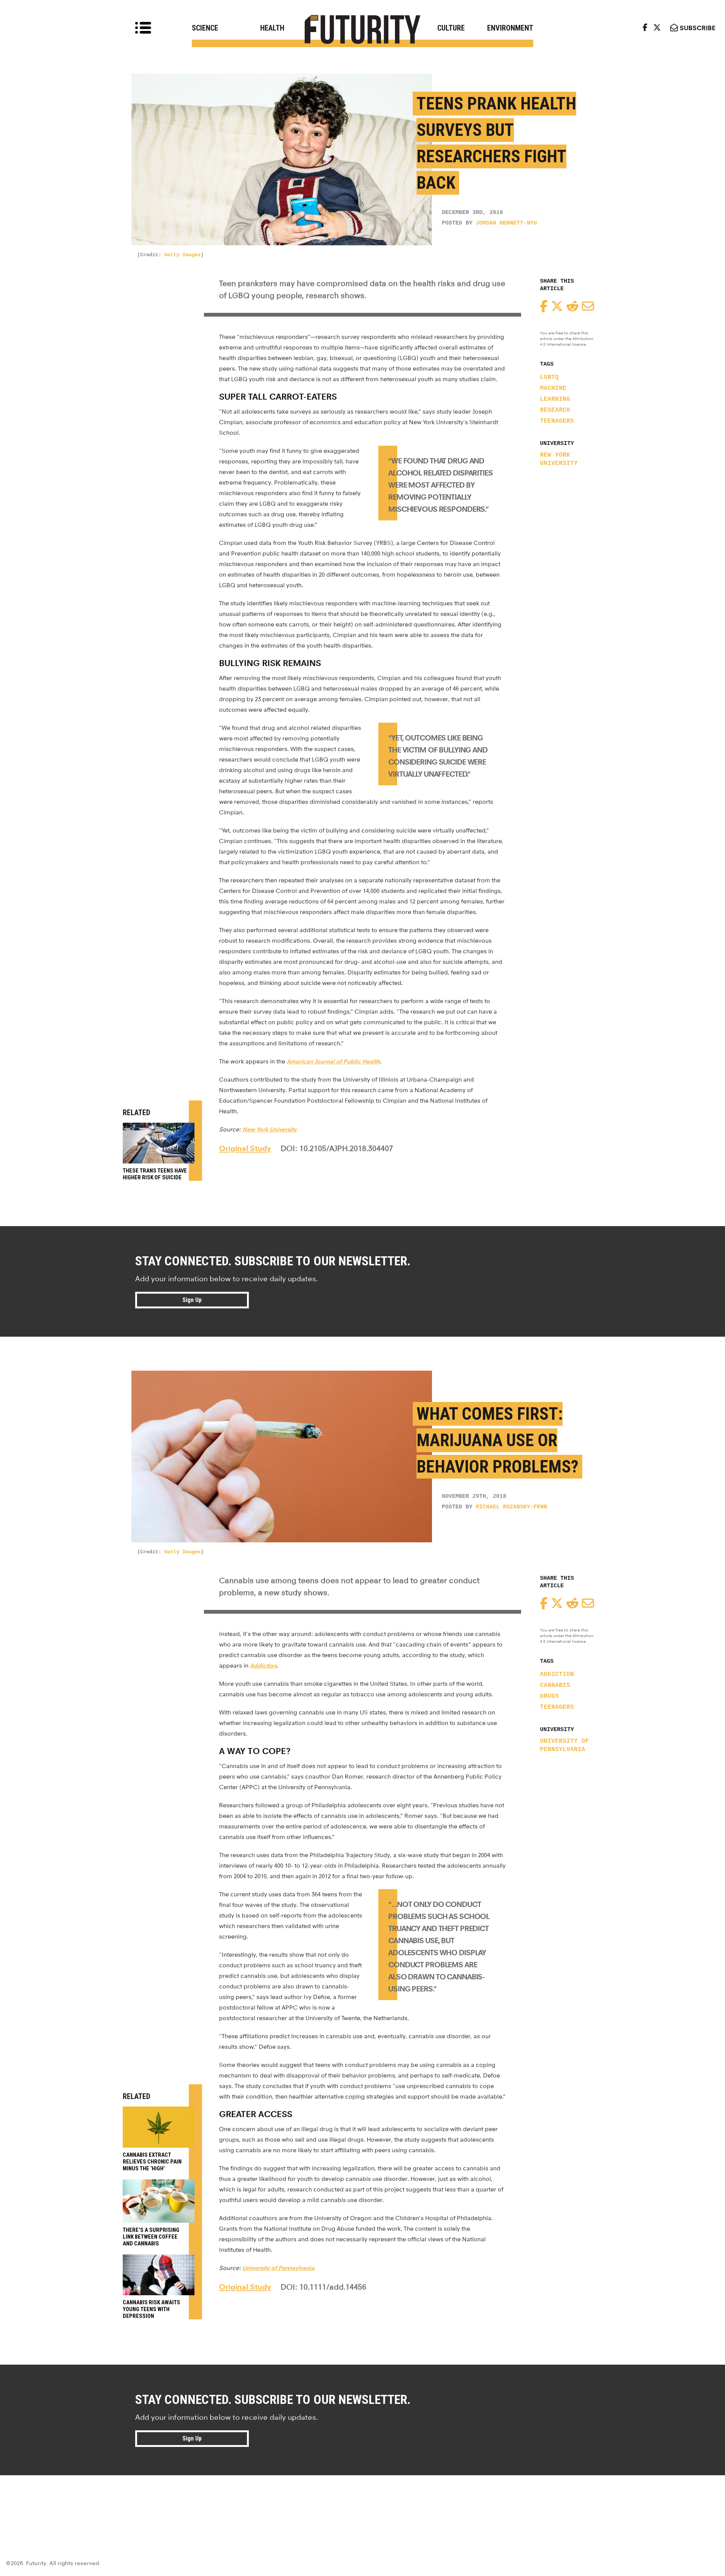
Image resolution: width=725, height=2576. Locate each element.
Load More (362, 2502)
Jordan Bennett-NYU (506, 223)
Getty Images (182, 255)
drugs (549, 1696)
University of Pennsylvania (565, 1745)
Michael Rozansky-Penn (511, 1507)
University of (260, 2268)
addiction (557, 1674)
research (555, 410)
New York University (559, 459)
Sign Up (192, 1300)
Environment (510, 28)
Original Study (245, 1148)
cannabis (555, 1685)
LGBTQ (549, 377)
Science (205, 28)
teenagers (557, 421)
